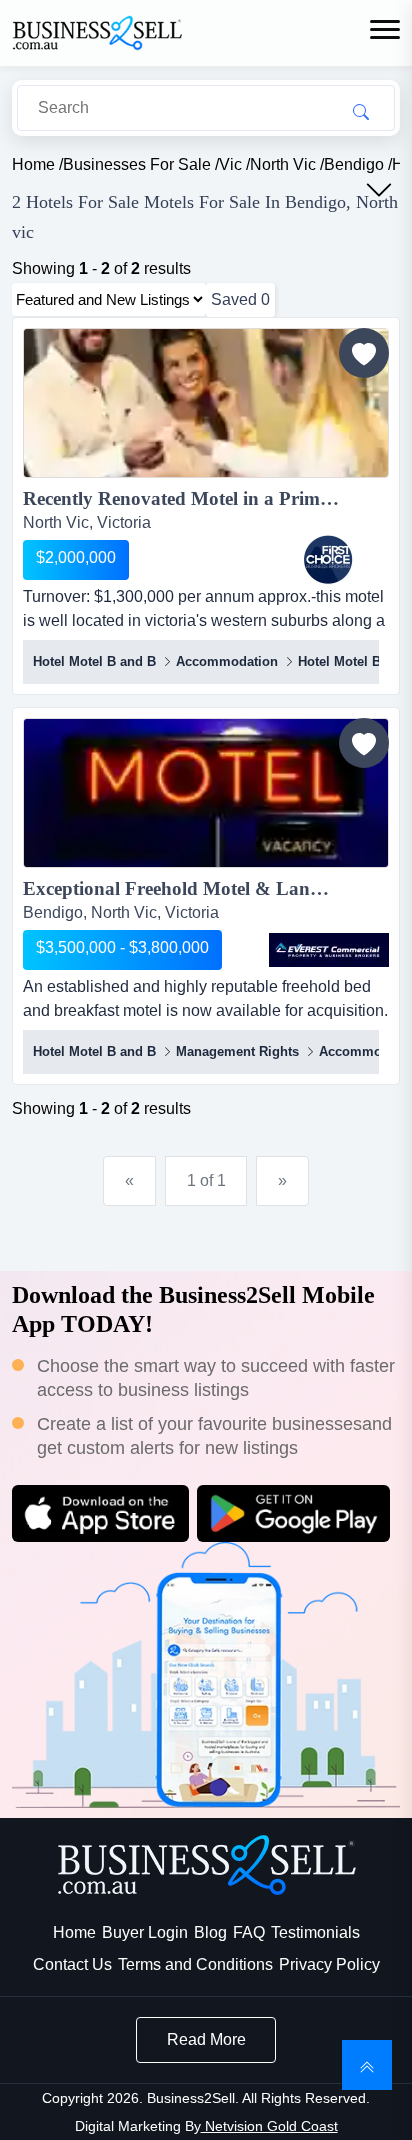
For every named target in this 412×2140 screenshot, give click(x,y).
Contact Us (72, 1964)
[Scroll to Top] (367, 2065)
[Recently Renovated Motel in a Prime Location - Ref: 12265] (206, 406)
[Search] (361, 111)
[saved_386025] (364, 743)
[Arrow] (379, 190)
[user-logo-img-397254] (329, 560)
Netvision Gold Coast (269, 2126)
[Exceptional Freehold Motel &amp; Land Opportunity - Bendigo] (206, 796)
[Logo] (97, 31)
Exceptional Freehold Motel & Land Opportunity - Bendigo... (206, 888)
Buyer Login (145, 1932)
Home (74, 1932)
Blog (210, 1932)
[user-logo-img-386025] (329, 950)
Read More (206, 2039)
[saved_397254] (364, 353)
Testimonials (315, 1932)
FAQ (249, 1932)
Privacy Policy (329, 1964)
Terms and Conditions (195, 1964)
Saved (240, 299)
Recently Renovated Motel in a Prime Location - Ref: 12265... (206, 498)
